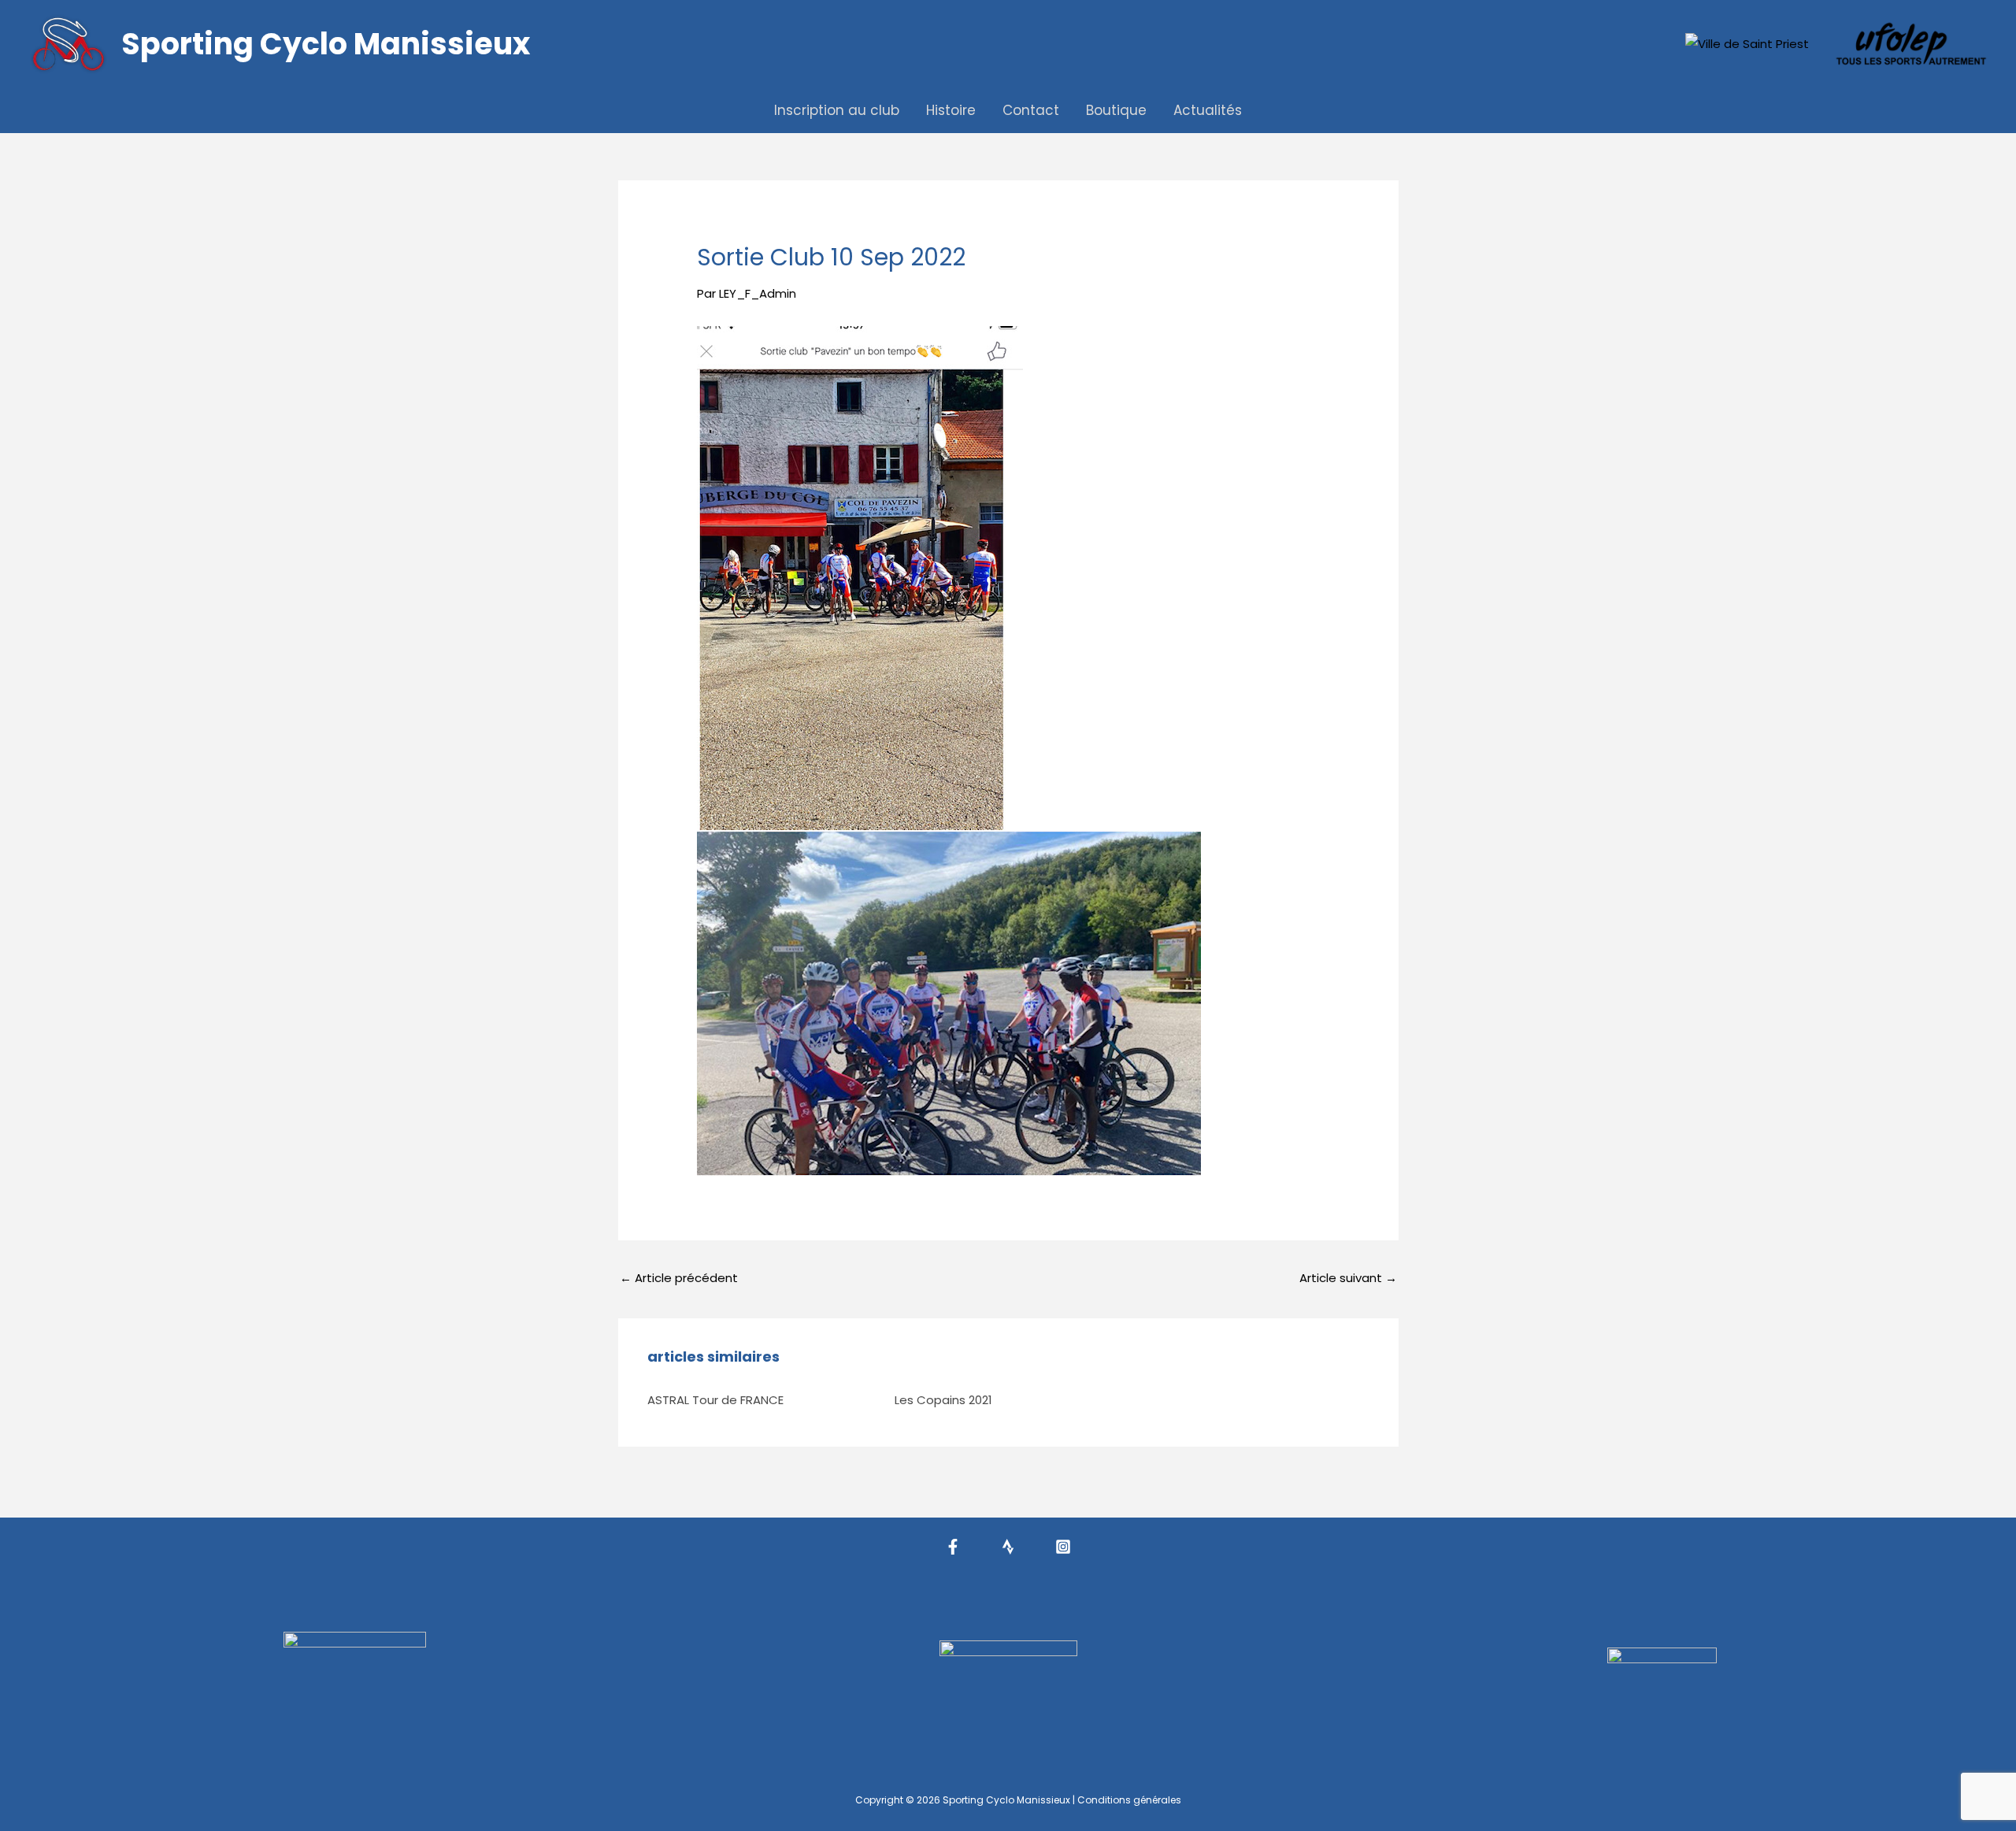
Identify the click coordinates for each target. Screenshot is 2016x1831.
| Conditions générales (1127, 1800)
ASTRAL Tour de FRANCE (715, 1400)
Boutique (1116, 110)
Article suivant (1348, 1278)
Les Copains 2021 (943, 1400)
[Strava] (1008, 1547)
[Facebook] (953, 1547)
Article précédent (679, 1278)
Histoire (951, 110)
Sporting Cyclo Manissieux (326, 44)
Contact (1031, 110)
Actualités (1208, 110)
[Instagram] (1063, 1547)
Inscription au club (837, 110)
